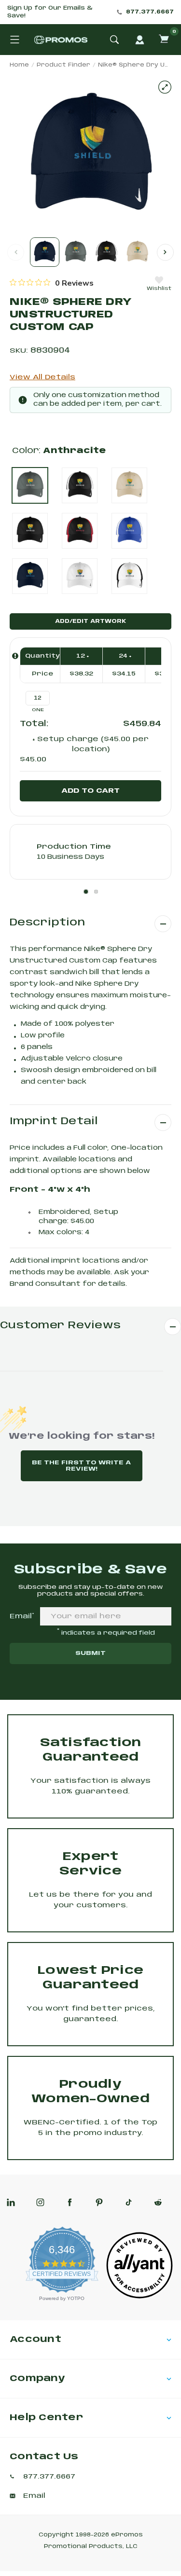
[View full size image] (165, 87)
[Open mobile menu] (14, 40)
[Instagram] (40, 2202)
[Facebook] (70, 2202)
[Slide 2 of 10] (76, 252)
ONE (38, 710)
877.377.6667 (150, 12)
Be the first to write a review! (81, 1466)
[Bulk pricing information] (15, 656)
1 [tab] (86, 892)
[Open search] (114, 40)
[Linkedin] (11, 2202)
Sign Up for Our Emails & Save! (50, 12)
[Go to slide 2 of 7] (165, 252)
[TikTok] (129, 2202)
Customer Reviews (60, 1326)
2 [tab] (96, 892)
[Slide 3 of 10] (106, 252)
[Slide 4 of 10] (137, 252)
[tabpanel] (90, 852)
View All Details (42, 377)
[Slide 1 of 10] (45, 252)
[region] (52, 283)
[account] (139, 40)
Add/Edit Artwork (90, 621)
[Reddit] (158, 2202)
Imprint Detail (54, 1122)
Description (47, 923)
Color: (59, 451)
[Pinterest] (99, 2202)
